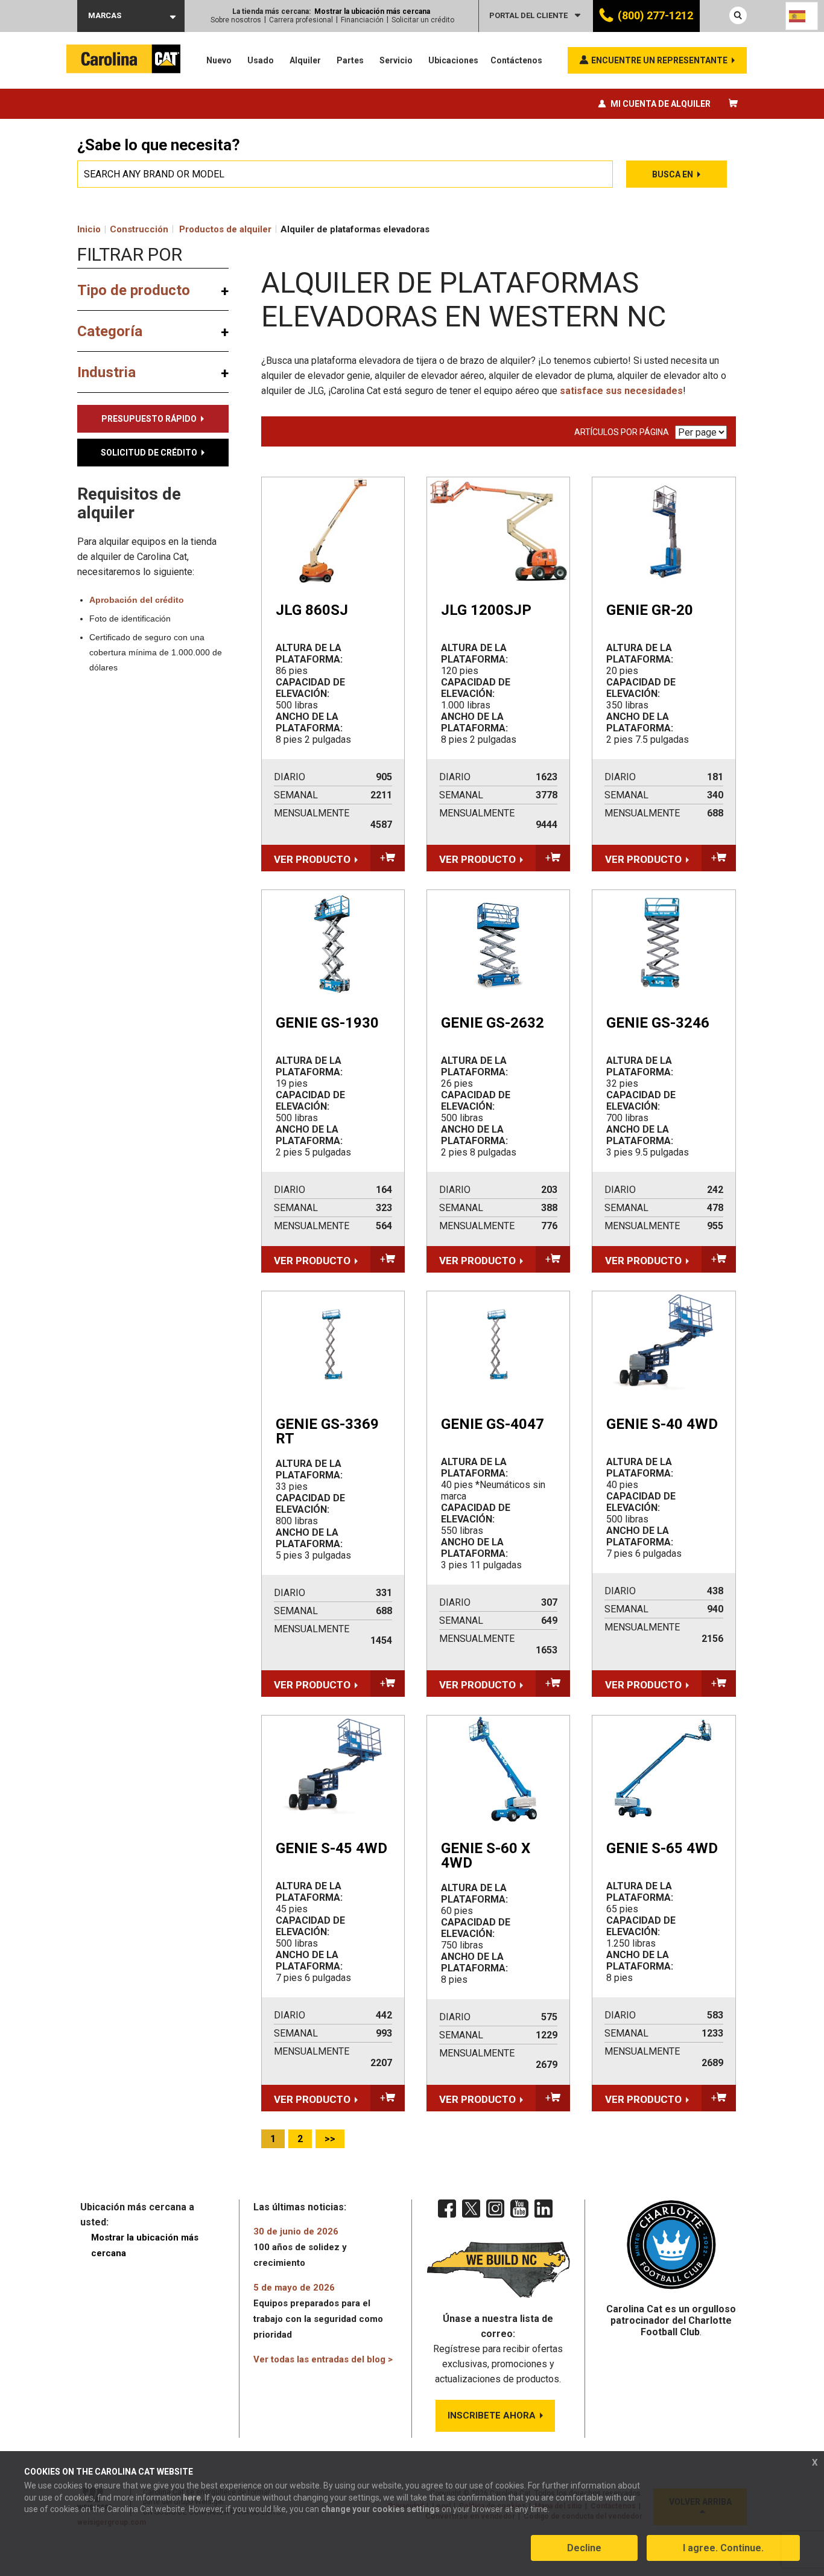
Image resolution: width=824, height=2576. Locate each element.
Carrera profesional (301, 20)
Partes (350, 60)
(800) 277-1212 (655, 15)
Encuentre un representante (659, 60)
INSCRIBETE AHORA (492, 2415)
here (192, 2498)
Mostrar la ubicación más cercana (372, 11)
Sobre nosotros (236, 20)
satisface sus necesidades (621, 391)
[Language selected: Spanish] (802, 16)
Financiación (362, 20)
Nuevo (219, 60)
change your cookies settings (380, 2509)
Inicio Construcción (123, 229)
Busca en (673, 174)
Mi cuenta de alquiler (661, 104)
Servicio (396, 60)
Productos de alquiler (225, 229)
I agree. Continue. (723, 2548)
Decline (584, 2548)
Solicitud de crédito (149, 453)
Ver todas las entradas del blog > (323, 2359)
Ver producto (312, 859)
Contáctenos (516, 60)
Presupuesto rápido (149, 419)
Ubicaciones (453, 60)
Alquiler (305, 60)
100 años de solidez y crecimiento (300, 2247)
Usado (261, 60)
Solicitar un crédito (423, 20)
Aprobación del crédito (137, 600)
